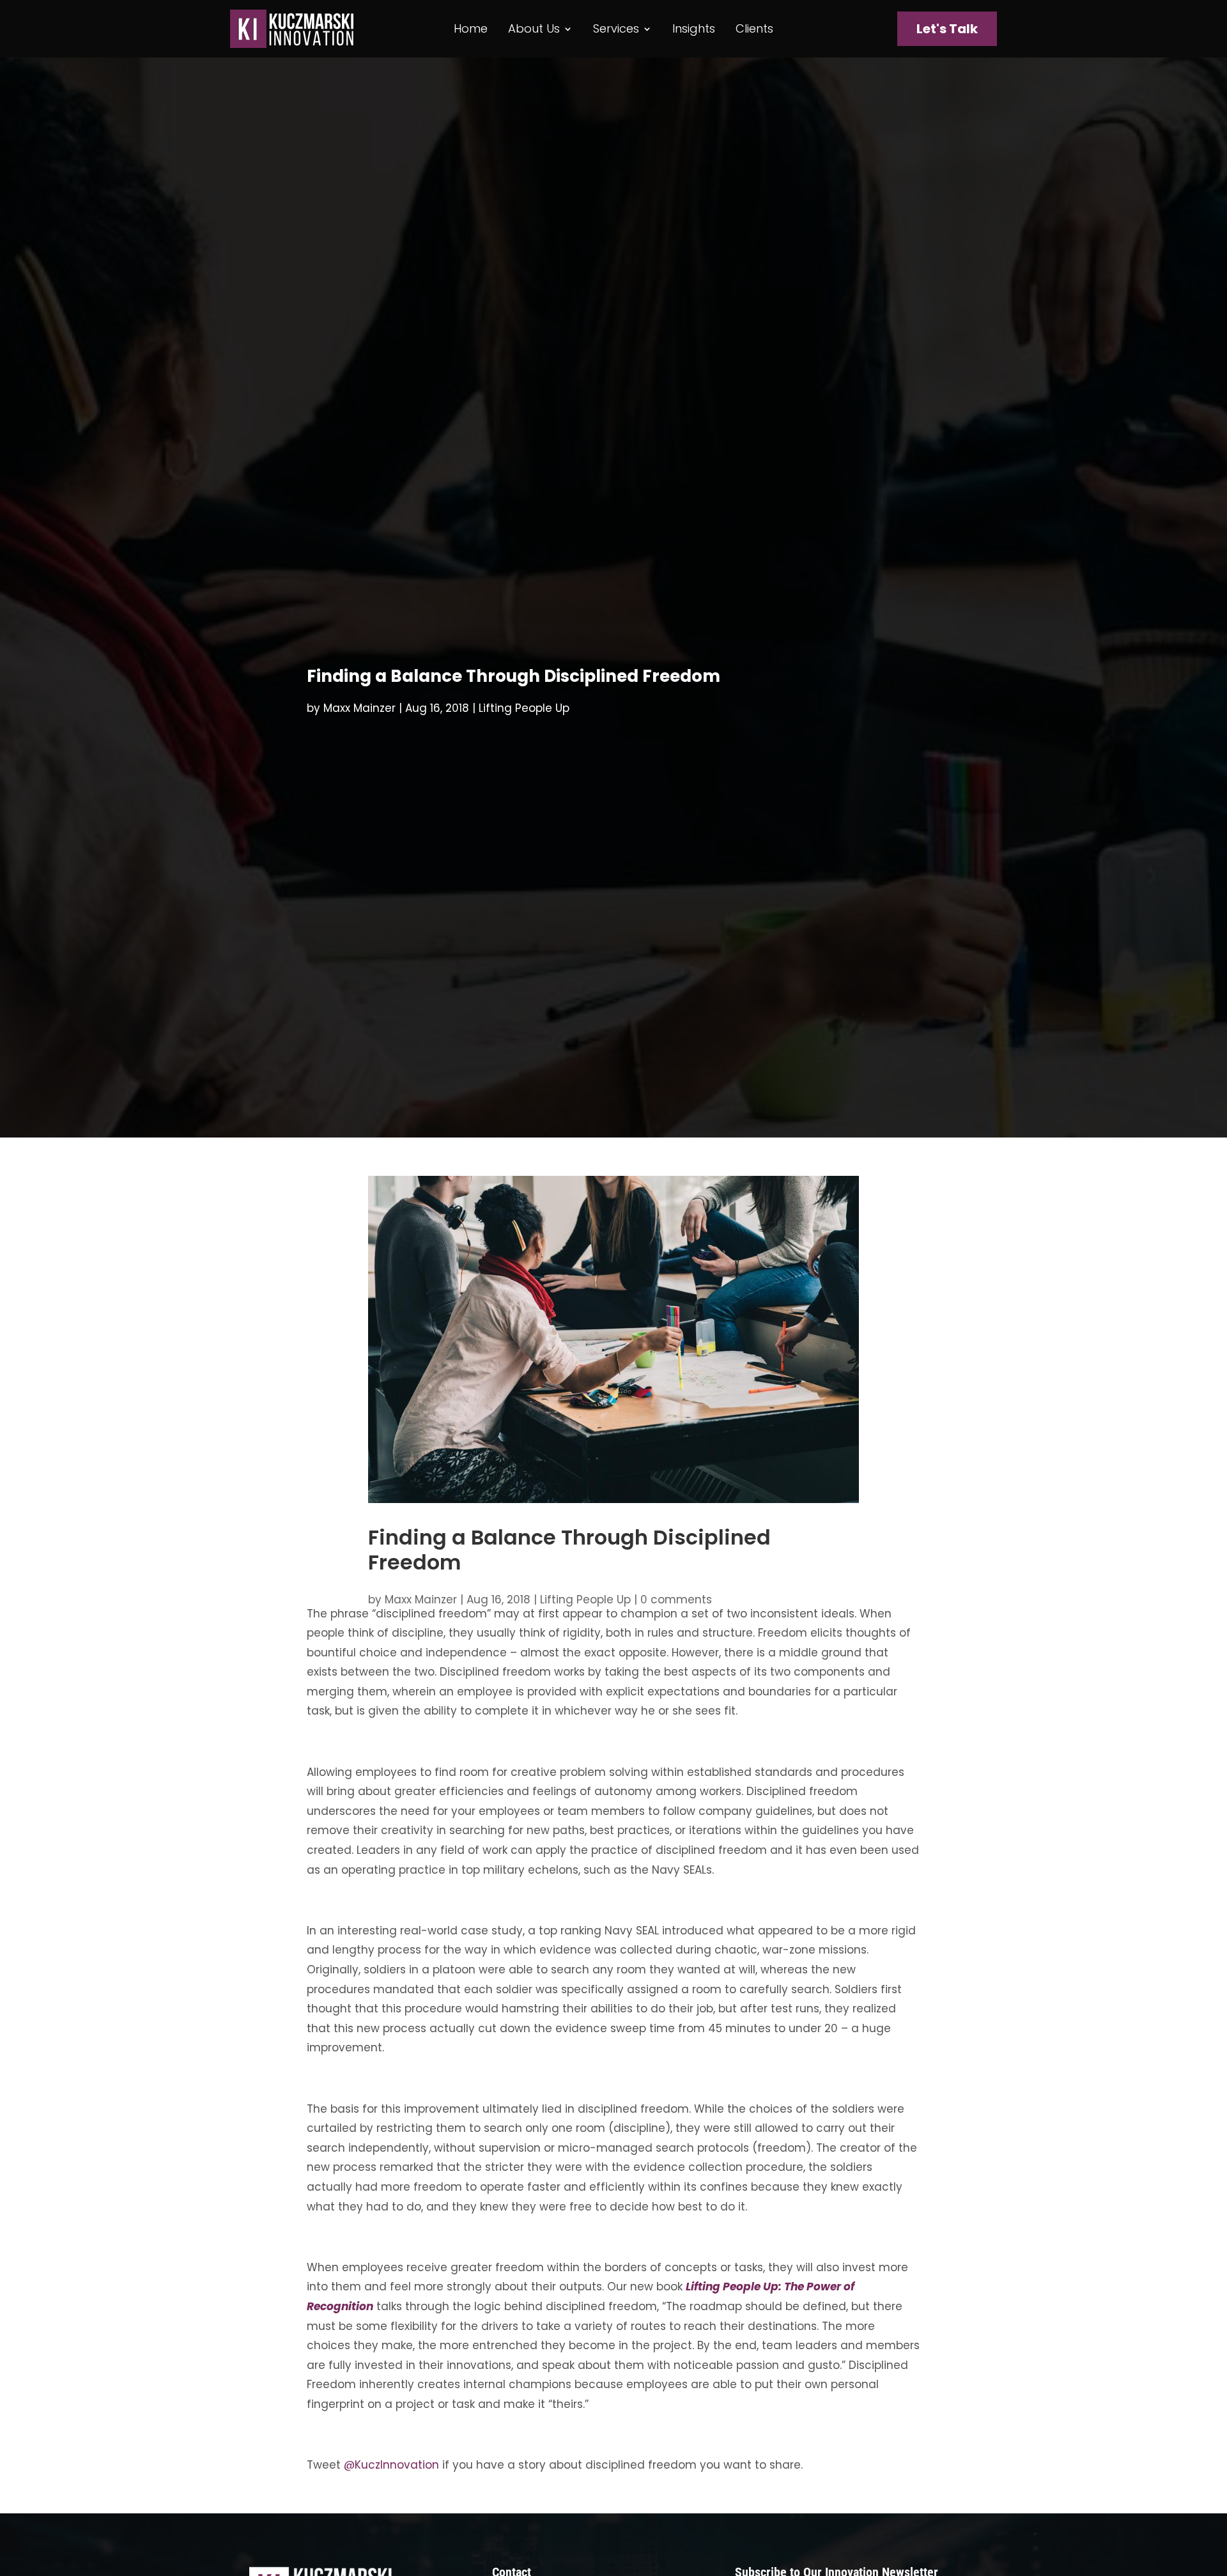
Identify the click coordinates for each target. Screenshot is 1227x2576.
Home (471, 30)
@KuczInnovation (391, 2465)
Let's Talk (947, 29)
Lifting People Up (524, 708)
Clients (754, 30)
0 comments (676, 1600)
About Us (534, 30)
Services (616, 30)
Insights (694, 30)
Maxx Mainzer (359, 708)
